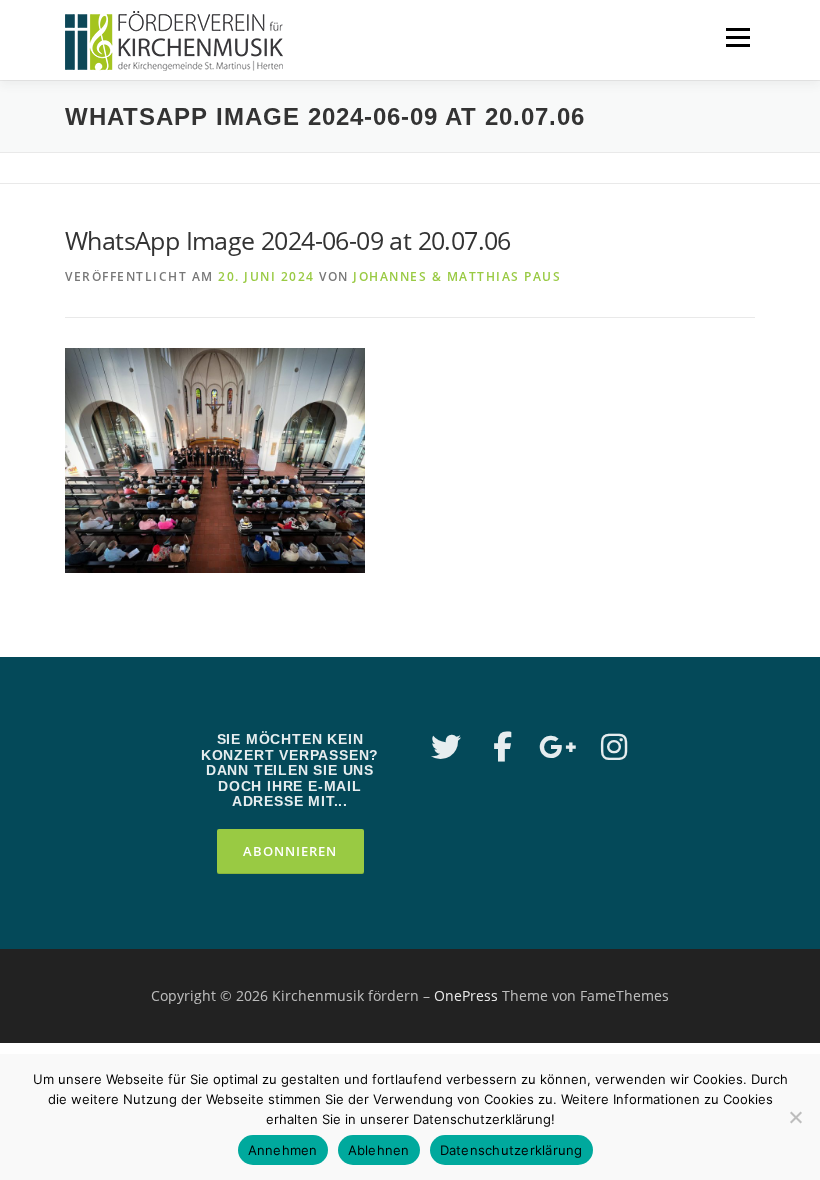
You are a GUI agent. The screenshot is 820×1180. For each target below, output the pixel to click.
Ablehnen (379, 1150)
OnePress (466, 995)
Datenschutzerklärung (511, 1150)
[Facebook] (502, 747)
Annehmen (283, 1150)
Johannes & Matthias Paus (457, 276)
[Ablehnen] (795, 1117)
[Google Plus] (558, 747)
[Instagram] (614, 747)
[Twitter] (446, 747)
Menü (737, 37)
